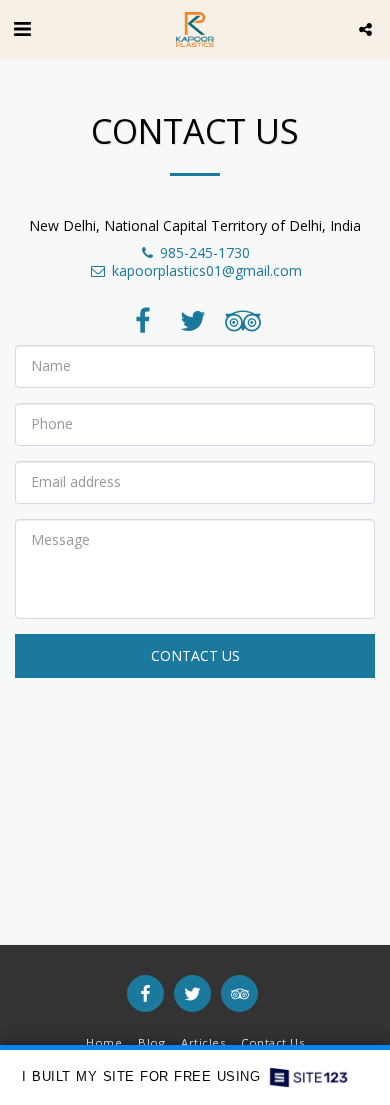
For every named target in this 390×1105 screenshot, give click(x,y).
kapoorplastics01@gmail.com (207, 270)
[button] (22, 28)
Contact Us (195, 655)
